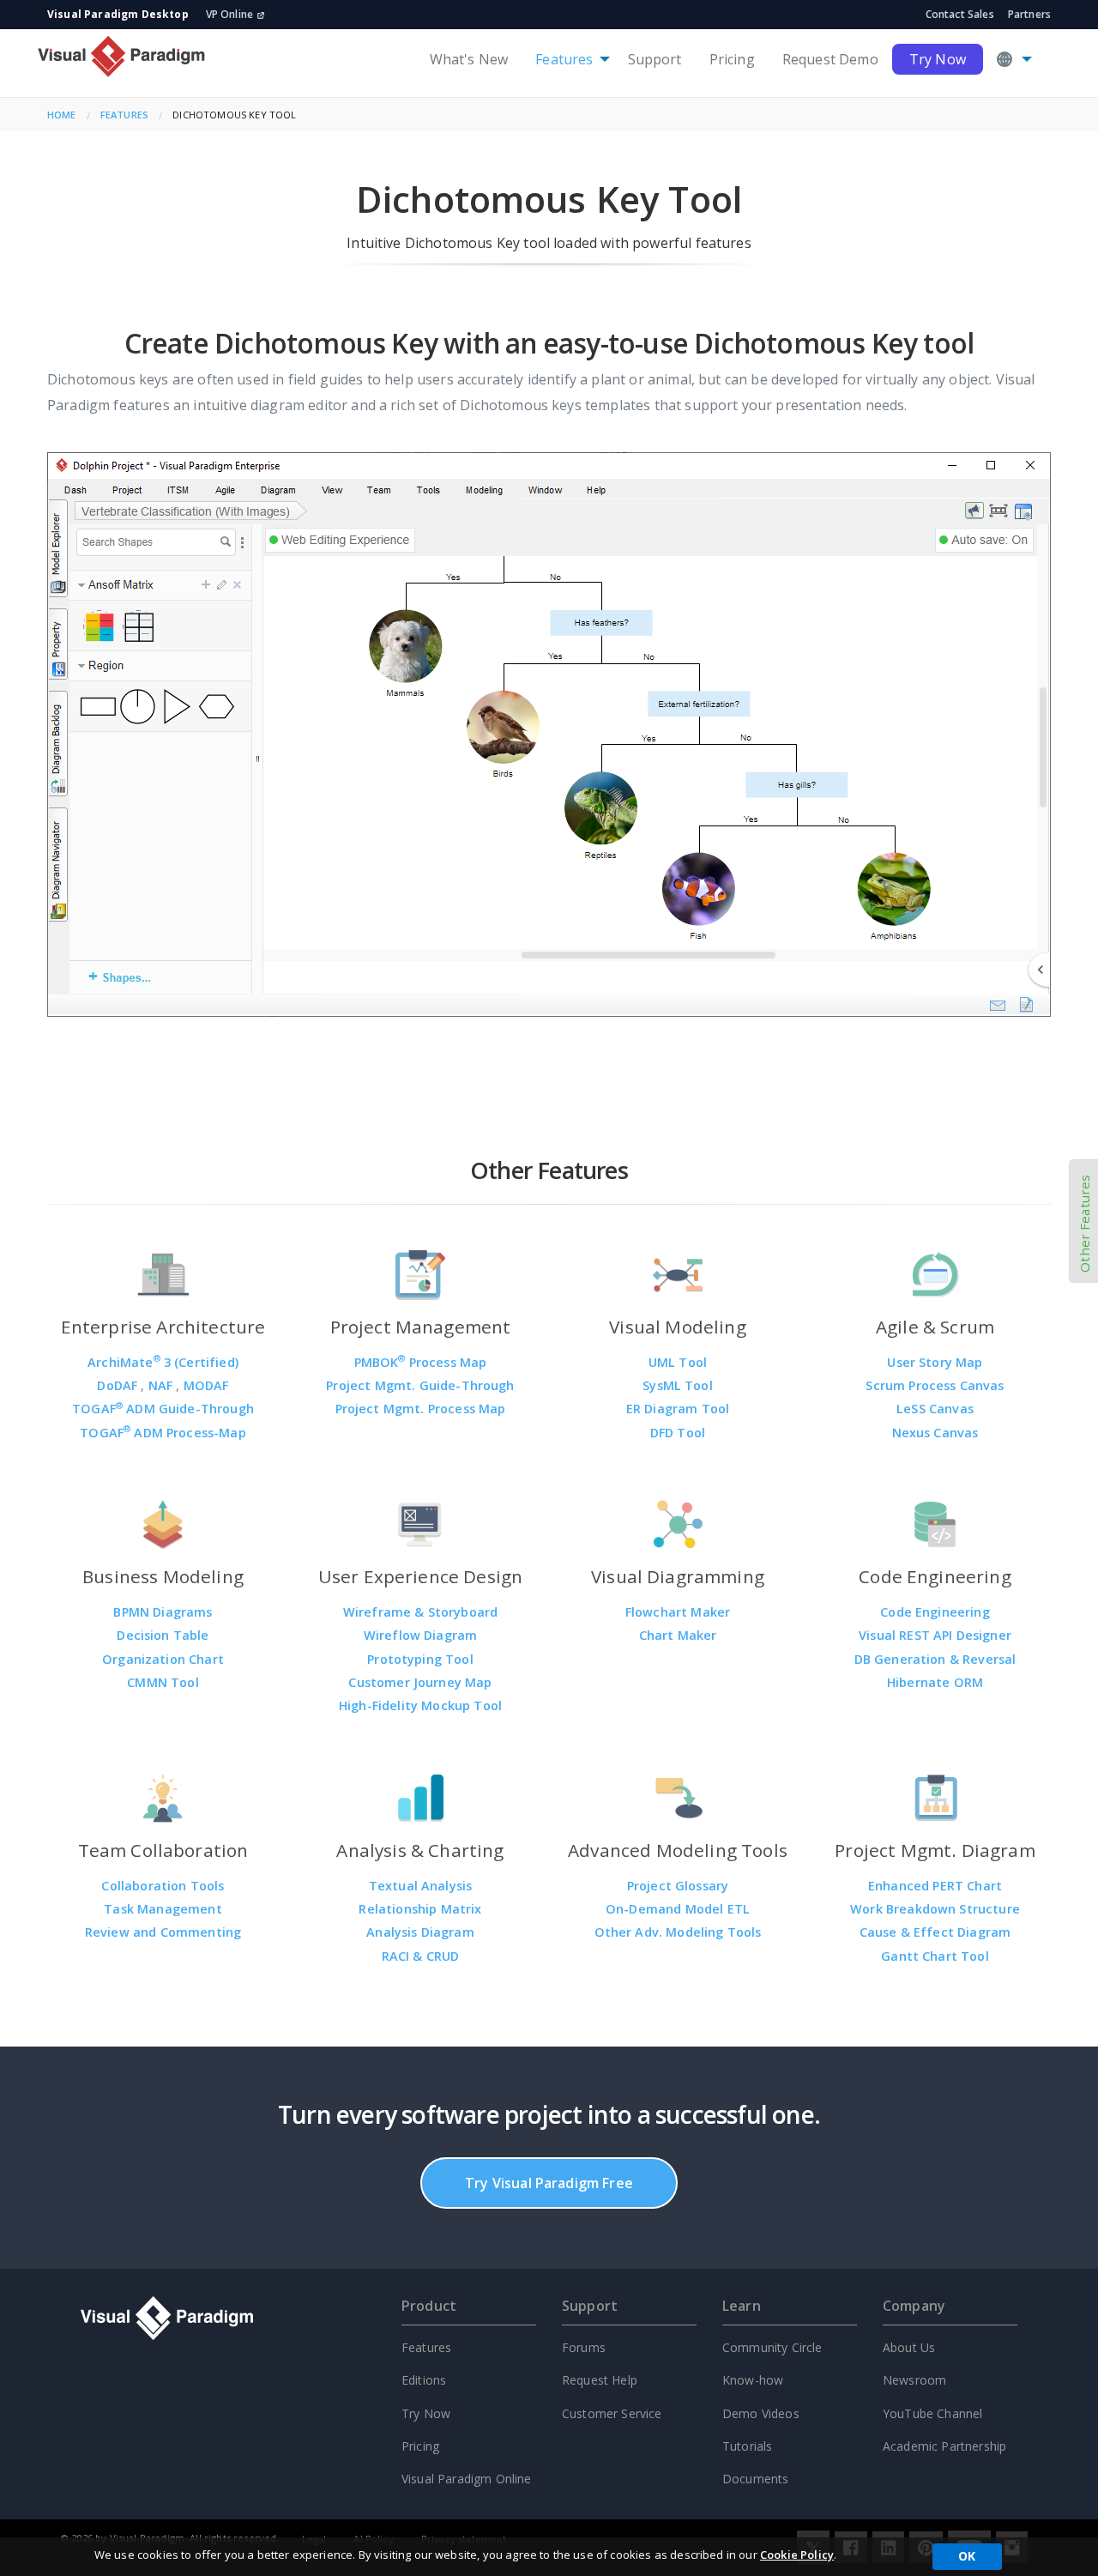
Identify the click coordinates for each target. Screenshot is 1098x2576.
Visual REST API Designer (935, 1635)
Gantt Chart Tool (935, 1956)
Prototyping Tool (420, 1659)
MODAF (206, 1385)
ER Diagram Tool (678, 1409)
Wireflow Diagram (421, 1635)
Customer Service (612, 2413)
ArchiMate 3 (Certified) (163, 1362)
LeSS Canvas (935, 1409)
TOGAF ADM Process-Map (163, 1433)
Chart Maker (678, 1635)
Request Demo (830, 59)
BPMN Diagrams (163, 1612)
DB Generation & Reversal (935, 1659)
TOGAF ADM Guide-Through (163, 1409)
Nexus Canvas (935, 1433)
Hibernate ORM (935, 1682)
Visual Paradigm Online (467, 2479)
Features (564, 59)
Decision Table (163, 1635)
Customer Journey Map (420, 1682)
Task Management (163, 1909)
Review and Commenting (163, 1932)
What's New (469, 59)
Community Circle (772, 2347)
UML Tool (678, 1362)
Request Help (600, 2380)
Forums (584, 2347)
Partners (1029, 14)
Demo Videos (761, 2413)
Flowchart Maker (678, 1612)
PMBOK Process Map (421, 1362)
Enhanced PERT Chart (935, 1886)
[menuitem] (469, 59)
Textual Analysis (421, 1886)
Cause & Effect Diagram (935, 1932)
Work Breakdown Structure (935, 1909)
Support (655, 59)
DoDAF (119, 1385)
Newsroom (914, 2380)
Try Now (938, 59)
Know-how (753, 2380)
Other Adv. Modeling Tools (678, 1932)
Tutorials (747, 2446)
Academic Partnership (944, 2446)
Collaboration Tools (163, 1886)
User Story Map (935, 1362)
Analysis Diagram (420, 1932)
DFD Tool (678, 1433)
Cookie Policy (797, 2555)
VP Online (229, 14)
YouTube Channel (932, 2413)
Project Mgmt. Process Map (421, 1409)
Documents (755, 2479)
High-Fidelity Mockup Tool (420, 1705)
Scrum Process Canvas (935, 1385)
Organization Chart (163, 1659)
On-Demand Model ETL (678, 1909)
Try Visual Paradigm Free (549, 2183)
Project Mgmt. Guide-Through (420, 1385)
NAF (163, 1385)
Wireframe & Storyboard (421, 1612)
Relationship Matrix (420, 1909)
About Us (909, 2347)
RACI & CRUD (421, 1956)
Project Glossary (678, 1886)
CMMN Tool (163, 1682)
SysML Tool (678, 1385)
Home (62, 115)
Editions (424, 2380)
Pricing (732, 59)
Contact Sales (960, 14)
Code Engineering (935, 1612)
